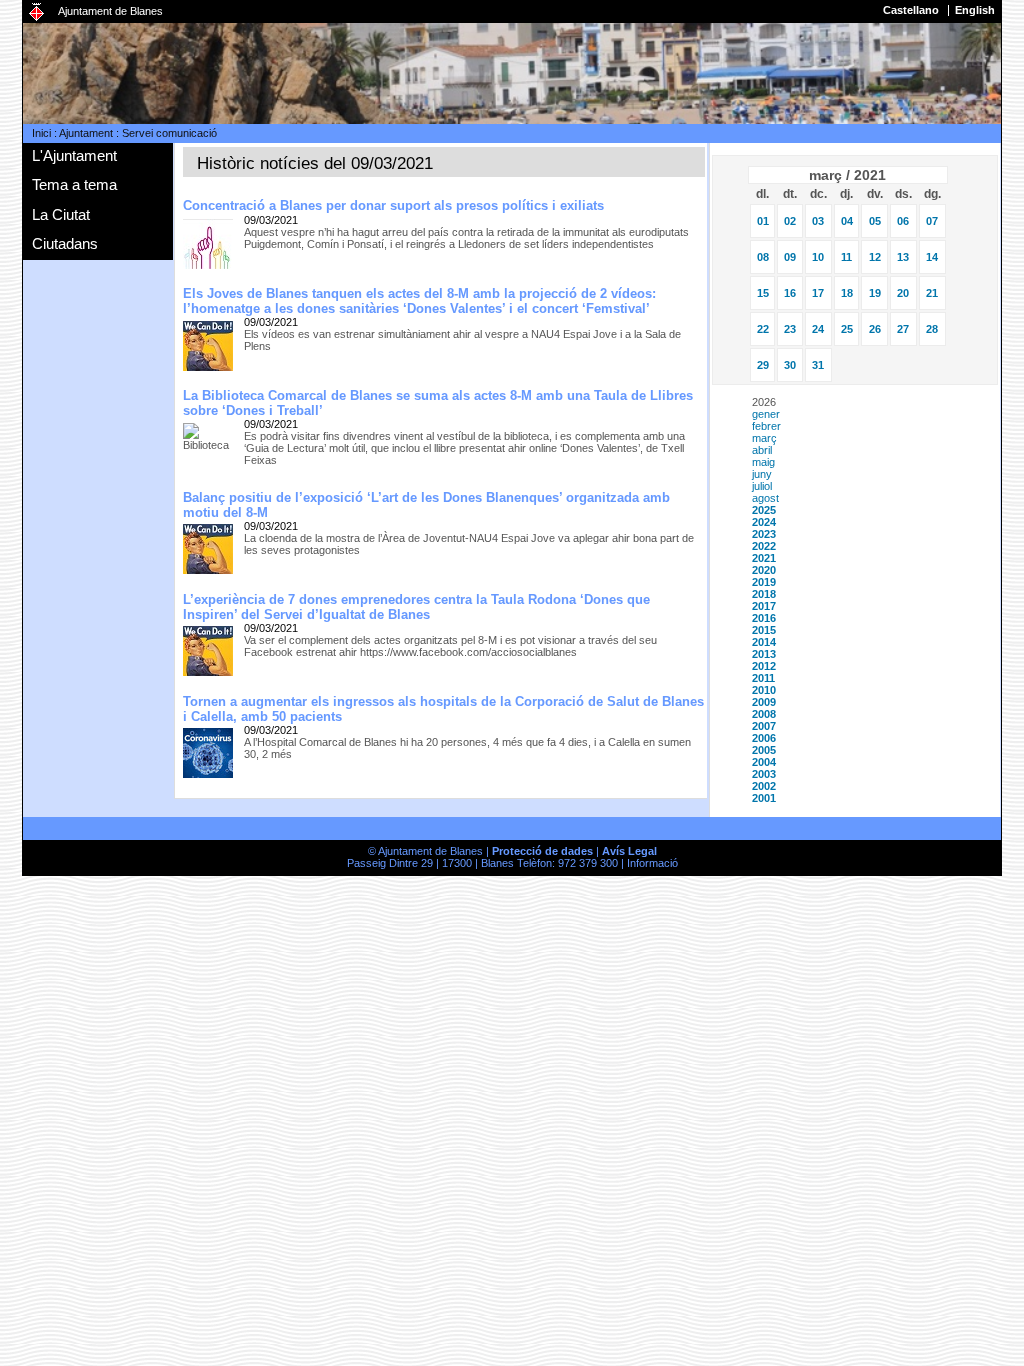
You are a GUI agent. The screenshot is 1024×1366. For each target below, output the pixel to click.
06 (903, 221)
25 (847, 329)
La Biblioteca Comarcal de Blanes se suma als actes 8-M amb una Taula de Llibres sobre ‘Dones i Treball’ (438, 403)
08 (763, 257)
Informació (652, 863)
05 (875, 221)
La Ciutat (61, 214)
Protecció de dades (542, 851)
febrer (766, 426)
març (764, 438)
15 (763, 293)
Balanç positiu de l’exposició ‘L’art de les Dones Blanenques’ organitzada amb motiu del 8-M (426, 505)
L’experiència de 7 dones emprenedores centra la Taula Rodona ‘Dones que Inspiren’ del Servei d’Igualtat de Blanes (416, 607)
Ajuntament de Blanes (110, 11)
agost (765, 498)
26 (875, 329)
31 (818, 365)
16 (790, 293)
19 (875, 293)
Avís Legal (629, 851)
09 (790, 257)
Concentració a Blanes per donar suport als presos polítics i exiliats (393, 205)
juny (762, 474)
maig (763, 462)
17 (818, 293)
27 (903, 329)
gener (766, 414)
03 (818, 221)
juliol (762, 486)
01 (763, 221)
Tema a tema (74, 184)
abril (762, 450)
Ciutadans (65, 243)
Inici (41, 133)
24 (818, 329)
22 (763, 329)
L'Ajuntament (74, 155)
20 (903, 293)
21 (932, 293)
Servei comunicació (169, 133)
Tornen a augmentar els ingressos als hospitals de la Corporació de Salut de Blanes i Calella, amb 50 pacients (443, 709)
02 (790, 221)
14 (932, 257)
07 (932, 221)
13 (903, 257)
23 (790, 329)
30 (790, 365)
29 (763, 365)
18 (847, 293)
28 (932, 329)
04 (847, 221)
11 (846, 257)
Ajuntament (86, 133)
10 (818, 257)
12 (875, 257)
